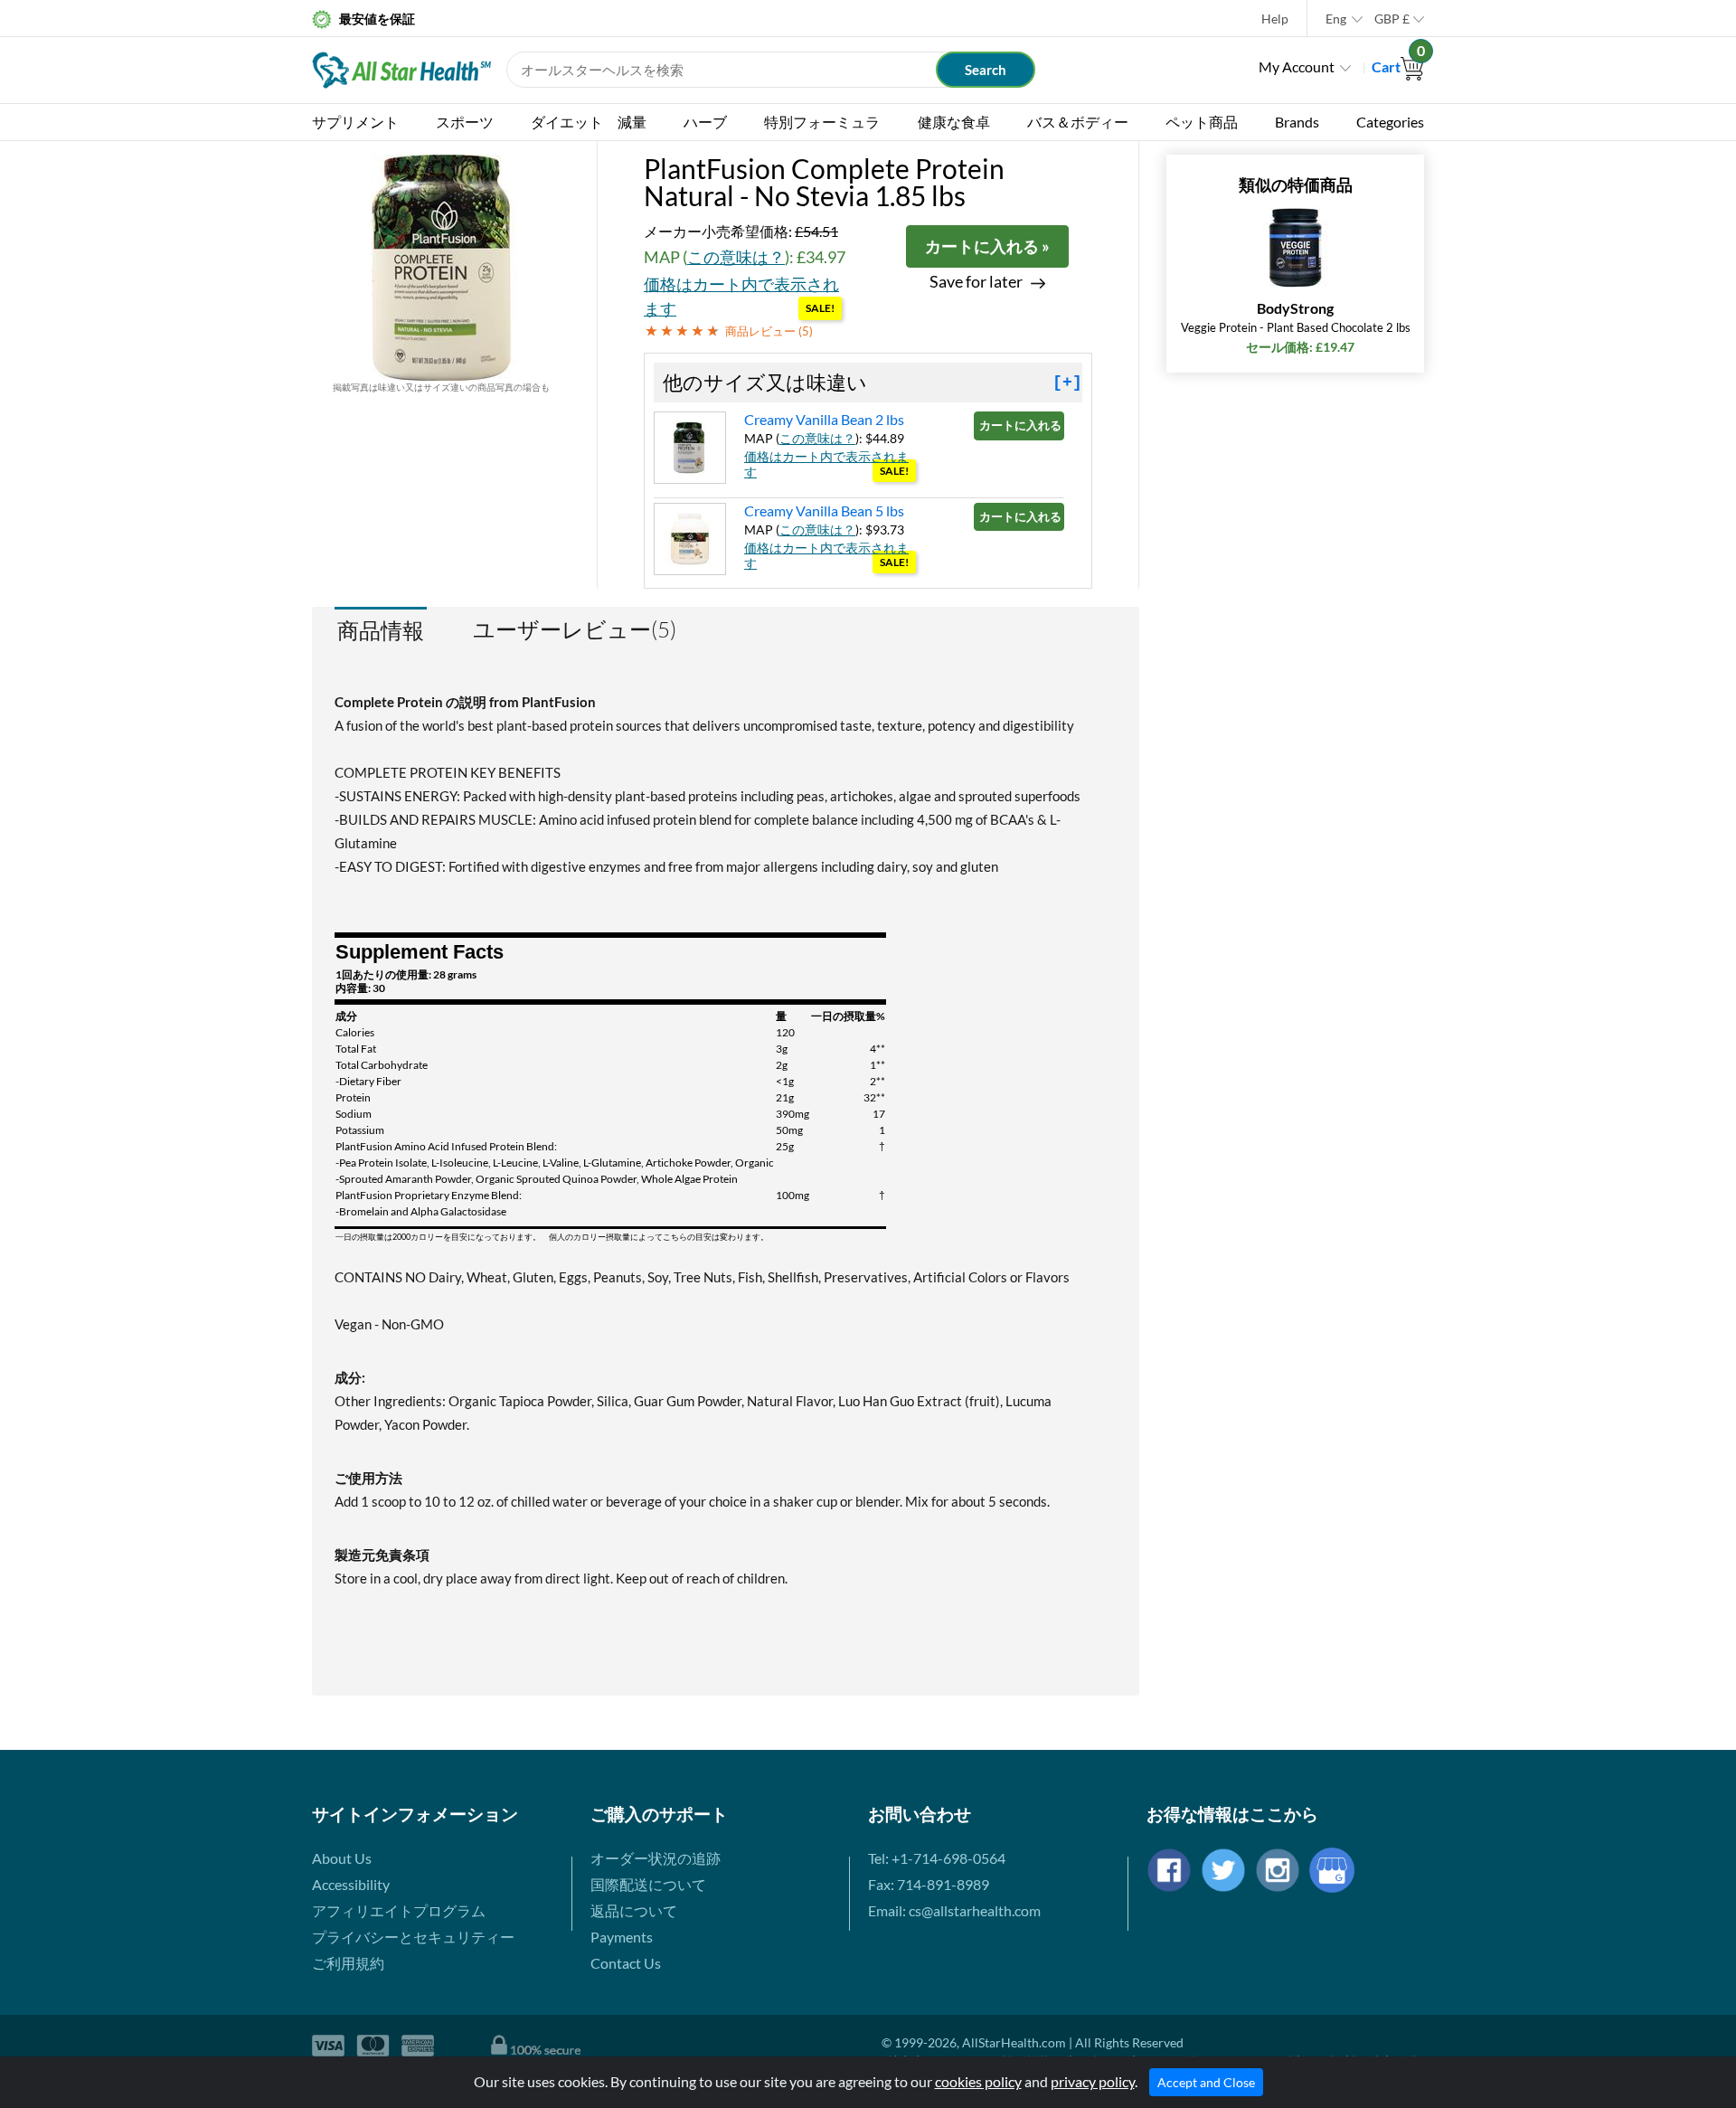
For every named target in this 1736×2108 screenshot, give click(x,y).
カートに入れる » (987, 246)
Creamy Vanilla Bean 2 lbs (824, 419)
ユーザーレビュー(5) (575, 629)
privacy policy (1093, 2081)
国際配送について (648, 1884)
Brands (1297, 122)
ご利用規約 (348, 1963)
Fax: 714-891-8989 (929, 1884)
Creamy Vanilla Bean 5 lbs (824, 510)
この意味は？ (736, 257)
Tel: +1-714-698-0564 (937, 1858)
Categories (1390, 122)
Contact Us (626, 1963)
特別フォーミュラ (822, 122)
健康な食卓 (954, 122)
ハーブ (705, 122)
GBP (1392, 19)
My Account (1297, 66)
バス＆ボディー (1078, 122)
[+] (1067, 383)
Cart (1398, 66)
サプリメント (355, 122)
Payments (622, 1937)
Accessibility (351, 1884)
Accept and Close (1206, 2082)
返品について (634, 1910)
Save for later (976, 282)
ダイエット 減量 (589, 122)
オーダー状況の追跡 (656, 1858)
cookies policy (978, 2081)
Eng (1336, 19)
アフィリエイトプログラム (399, 1910)
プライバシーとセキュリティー (413, 1937)
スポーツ (465, 122)
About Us (342, 1858)
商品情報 (381, 630)
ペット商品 (1202, 122)
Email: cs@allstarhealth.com (954, 1910)
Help (1275, 19)
